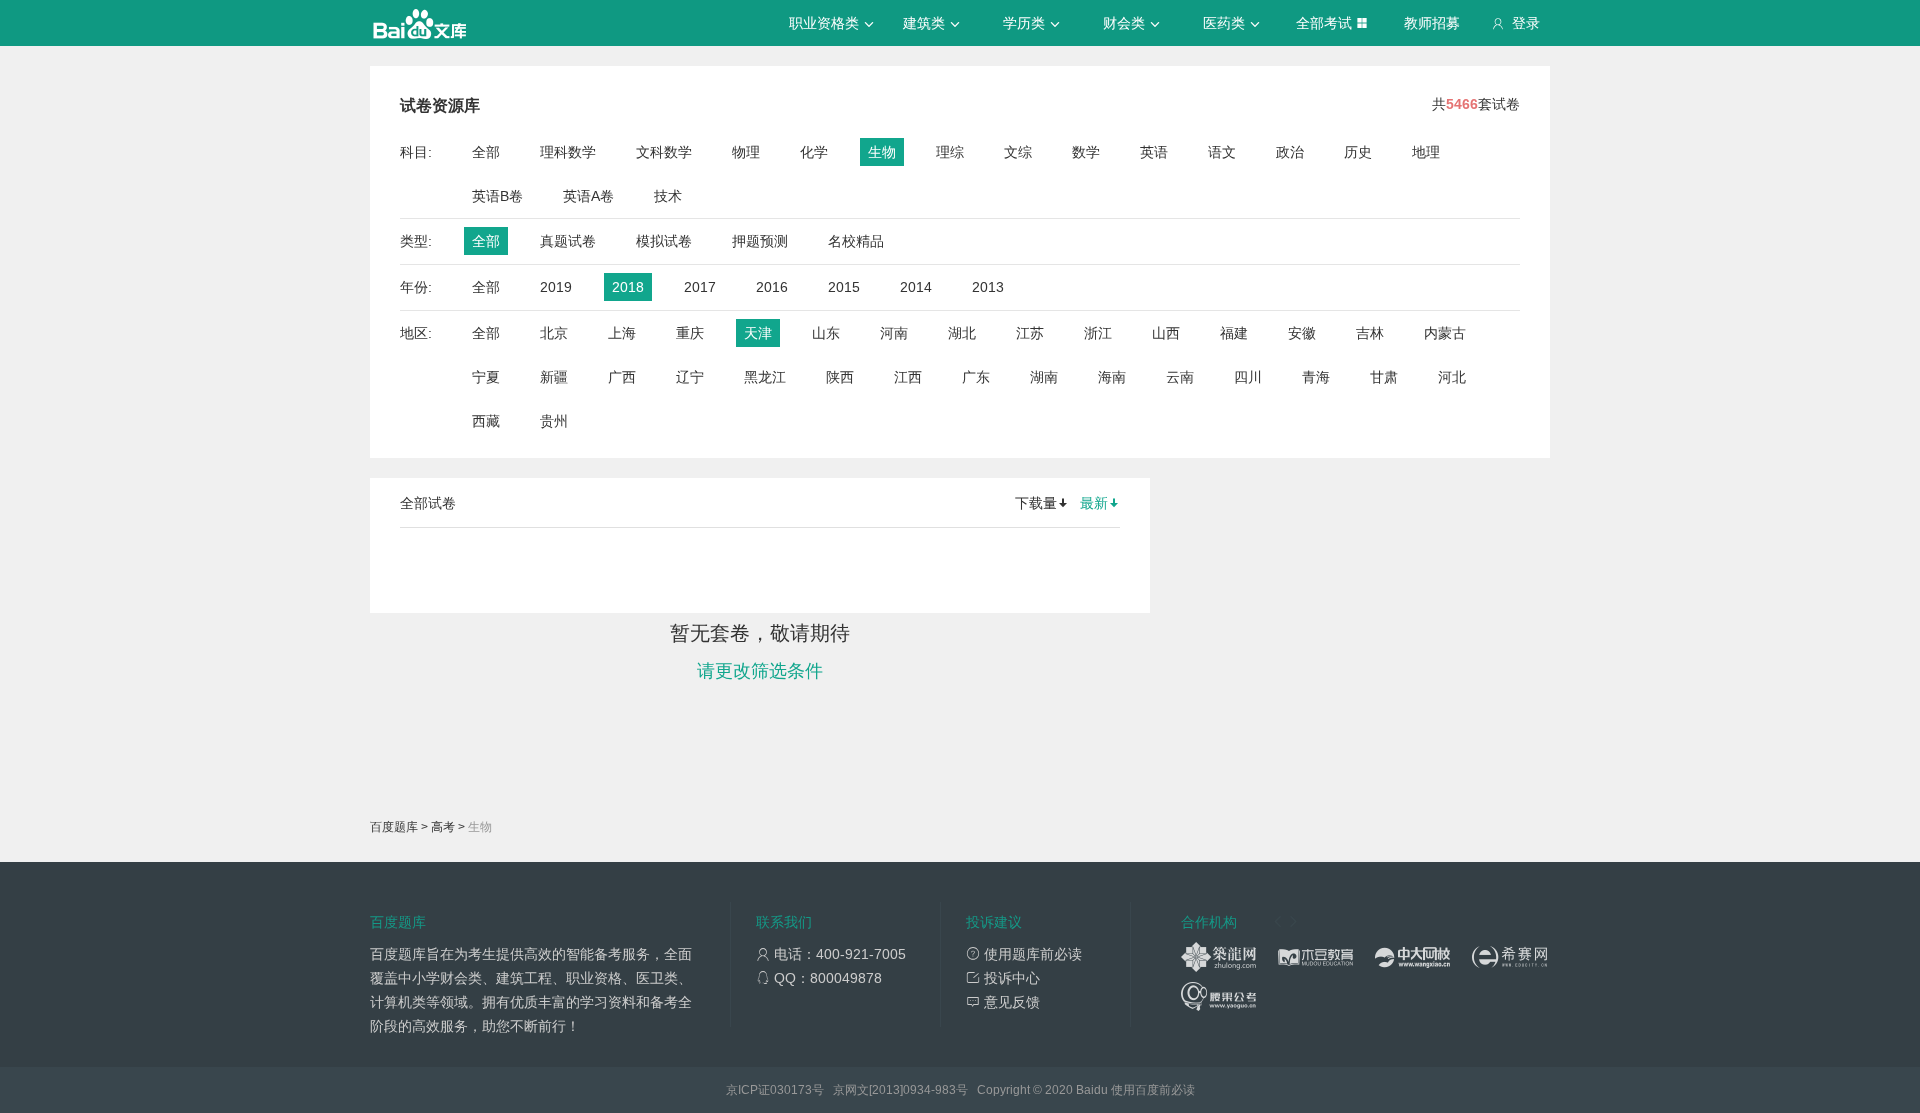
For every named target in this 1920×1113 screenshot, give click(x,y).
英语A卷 (588, 196)
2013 (988, 287)
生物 (882, 152)
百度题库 (394, 827)
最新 (1094, 503)
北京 (554, 333)
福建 (1234, 333)
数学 (1086, 152)
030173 (791, 1090)
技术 (668, 196)
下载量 (1036, 503)
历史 (1358, 152)
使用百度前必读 (1153, 1090)
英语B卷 (497, 196)
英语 (1154, 152)
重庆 (690, 333)
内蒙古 (1445, 333)
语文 (1222, 152)
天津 (758, 333)
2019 (556, 287)
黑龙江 (765, 377)
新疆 (554, 377)
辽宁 (690, 377)
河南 (894, 333)
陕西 (840, 377)
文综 (1018, 152)
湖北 (962, 333)
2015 (844, 287)
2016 (772, 287)
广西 (622, 377)
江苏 (1030, 333)
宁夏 (486, 377)
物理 (746, 152)
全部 (486, 152)
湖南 (1044, 377)
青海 (1316, 377)
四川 (1248, 377)
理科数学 (568, 152)
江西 (908, 377)
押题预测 (760, 241)
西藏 (486, 421)
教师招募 (1432, 23)
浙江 (1098, 333)
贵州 (554, 421)
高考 (443, 827)
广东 (976, 377)
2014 (916, 287)
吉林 (1370, 333)
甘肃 (1384, 377)
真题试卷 (568, 241)
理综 (950, 152)
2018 (628, 287)
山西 (1166, 333)
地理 (1426, 152)
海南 (1112, 377)
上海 (622, 333)
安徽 (1302, 333)
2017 (700, 287)
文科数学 (664, 152)
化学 (814, 152)
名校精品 (856, 241)
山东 (826, 333)
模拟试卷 (664, 241)
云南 (1180, 377)
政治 (1290, 152)
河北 (1452, 377)
